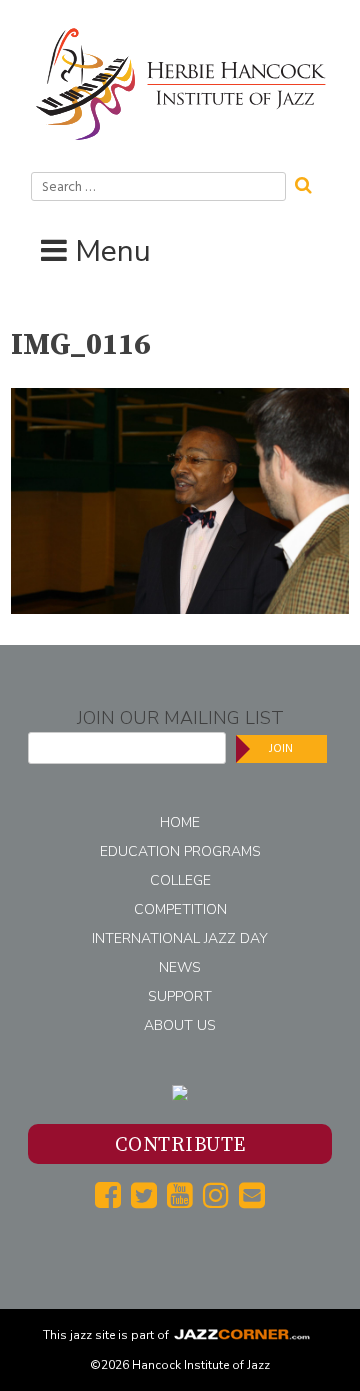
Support (180, 996)
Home (180, 822)
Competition (180, 909)
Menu (113, 251)
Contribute (180, 1145)
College (180, 880)
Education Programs (180, 851)
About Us (180, 1025)
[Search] (310, 183)
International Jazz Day (180, 938)
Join (281, 748)
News (180, 967)
